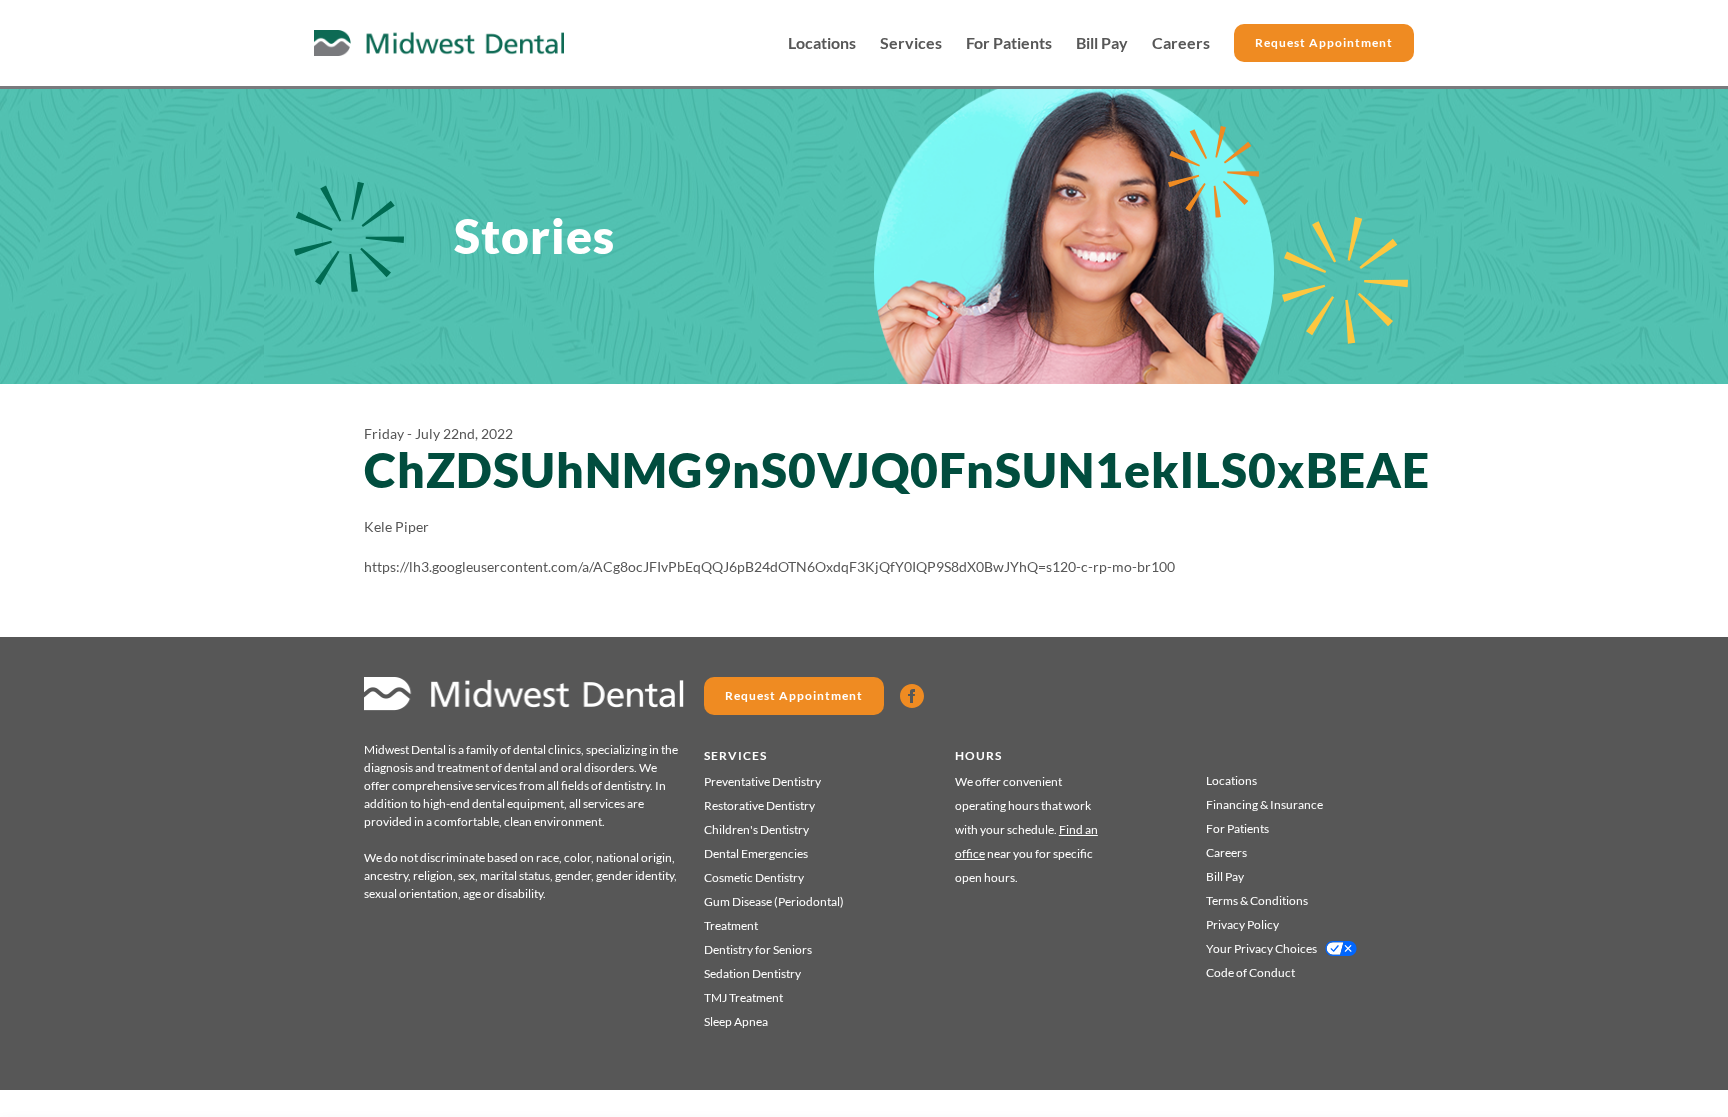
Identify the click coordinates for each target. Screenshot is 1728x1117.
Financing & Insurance (1264, 804)
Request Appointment (1324, 42)
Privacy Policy (1242, 924)
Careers (1181, 43)
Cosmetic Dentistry (754, 877)
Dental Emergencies (756, 853)
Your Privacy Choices (1261, 948)
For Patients (1009, 43)
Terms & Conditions (1257, 900)
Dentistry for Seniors (758, 949)
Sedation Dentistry (752, 973)
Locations (822, 43)
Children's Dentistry (756, 829)
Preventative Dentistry (762, 781)
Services (911, 43)
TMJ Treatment (743, 997)
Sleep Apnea (736, 1021)
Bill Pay (1102, 43)
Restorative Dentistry (759, 805)
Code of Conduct (1250, 972)
